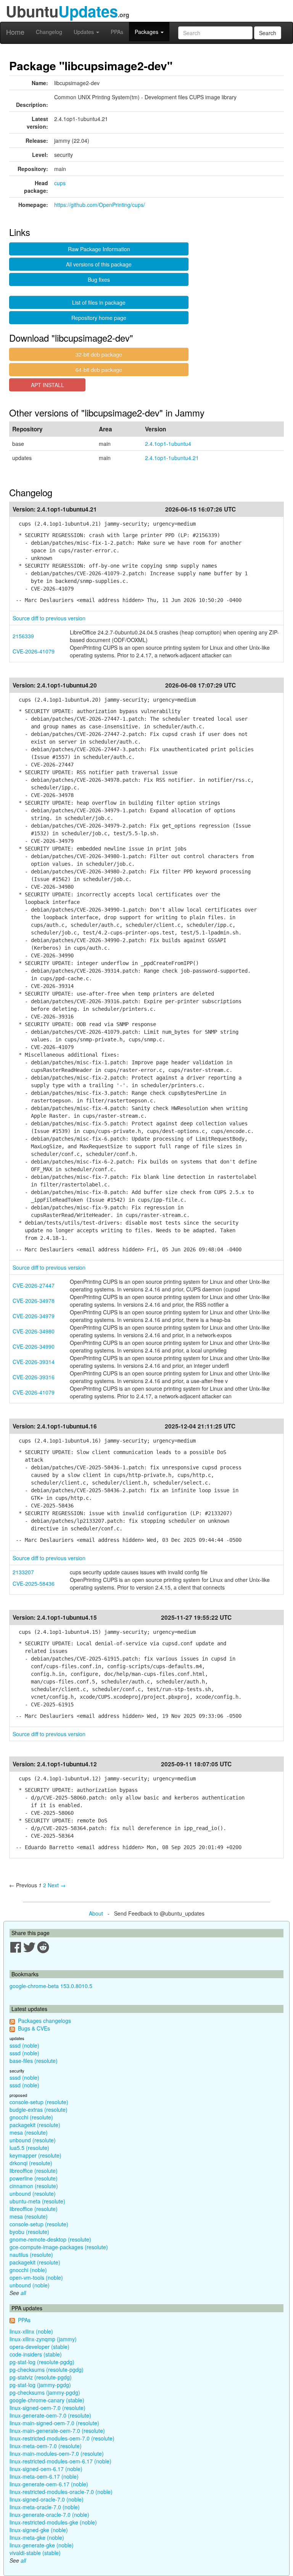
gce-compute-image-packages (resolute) (59, 2247)
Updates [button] (85, 32)
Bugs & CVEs (34, 2028)
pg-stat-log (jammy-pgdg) (40, 2385)
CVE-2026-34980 (34, 1331)
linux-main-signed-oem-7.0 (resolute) (54, 2423)
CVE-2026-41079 (34, 651)
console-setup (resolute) (39, 2102)
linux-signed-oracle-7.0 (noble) (47, 2499)
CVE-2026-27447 (34, 1285)
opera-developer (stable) (39, 2347)
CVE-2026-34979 (34, 1316)
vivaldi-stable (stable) (35, 2553)
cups (60, 183)
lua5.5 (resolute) (29, 2148)
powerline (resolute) (34, 2178)
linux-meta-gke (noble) (37, 2537)
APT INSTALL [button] (47, 385)
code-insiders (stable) (36, 2354)
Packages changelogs (44, 2021)
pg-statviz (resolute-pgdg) (41, 2377)
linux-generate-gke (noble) (42, 2545)
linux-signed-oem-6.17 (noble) (46, 2469)
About (96, 1913)
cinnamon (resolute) (34, 2186)
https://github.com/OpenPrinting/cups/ (100, 205)
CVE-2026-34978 (34, 1301)
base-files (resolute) (34, 2061)
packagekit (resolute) (35, 2125)
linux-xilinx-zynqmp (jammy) (43, 2339)
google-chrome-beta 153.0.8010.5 (51, 1986)
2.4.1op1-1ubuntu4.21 (172, 458)
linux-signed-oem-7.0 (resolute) (47, 2408)
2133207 (23, 1572)
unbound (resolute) (33, 2140)
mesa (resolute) (29, 2132)
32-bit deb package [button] (99, 354)
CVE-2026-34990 (34, 1346)
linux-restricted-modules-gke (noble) (53, 2522)
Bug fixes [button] (99, 279)
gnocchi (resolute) (31, 2117)
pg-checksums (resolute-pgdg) (47, 2369)
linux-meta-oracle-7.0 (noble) (45, 2507)
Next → (57, 1885)
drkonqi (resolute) (31, 2163)
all (23, 2293)
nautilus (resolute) (31, 2255)
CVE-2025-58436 (34, 1583)
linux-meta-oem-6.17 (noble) (44, 2476)
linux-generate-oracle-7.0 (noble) (49, 2515)
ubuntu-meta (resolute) (37, 2201)
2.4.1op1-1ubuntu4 (168, 444)
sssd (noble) (24, 2045)
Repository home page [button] (99, 318)
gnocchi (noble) (28, 2270)
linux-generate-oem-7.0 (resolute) (50, 2415)
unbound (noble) (30, 2285)
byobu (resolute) (29, 2232)
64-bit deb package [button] (99, 370)
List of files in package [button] (99, 302)
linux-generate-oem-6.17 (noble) (49, 2484)
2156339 (23, 636)
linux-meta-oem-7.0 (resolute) (46, 2446)
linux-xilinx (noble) (31, 2331)
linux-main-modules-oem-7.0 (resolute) (57, 2453)
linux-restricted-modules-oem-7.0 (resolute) (62, 2438)
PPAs (117, 32)
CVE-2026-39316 (34, 1377)
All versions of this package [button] (99, 264)
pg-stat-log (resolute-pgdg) (42, 2362)
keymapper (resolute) (35, 2155)
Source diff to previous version (49, 618)
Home (15, 32)
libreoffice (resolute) (34, 2171)
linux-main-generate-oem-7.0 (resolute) (57, 2431)
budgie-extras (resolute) (39, 2110)
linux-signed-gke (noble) (39, 2530)
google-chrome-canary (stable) (47, 2400)
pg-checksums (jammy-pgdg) (45, 2392)
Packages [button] (147, 32)
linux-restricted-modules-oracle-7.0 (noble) (61, 2492)
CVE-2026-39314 (34, 1362)
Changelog (49, 32)
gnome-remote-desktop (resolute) (50, 2239)
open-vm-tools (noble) (36, 2277)
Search (268, 33)
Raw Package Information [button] (99, 249)
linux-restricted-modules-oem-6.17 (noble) (60, 2461)
